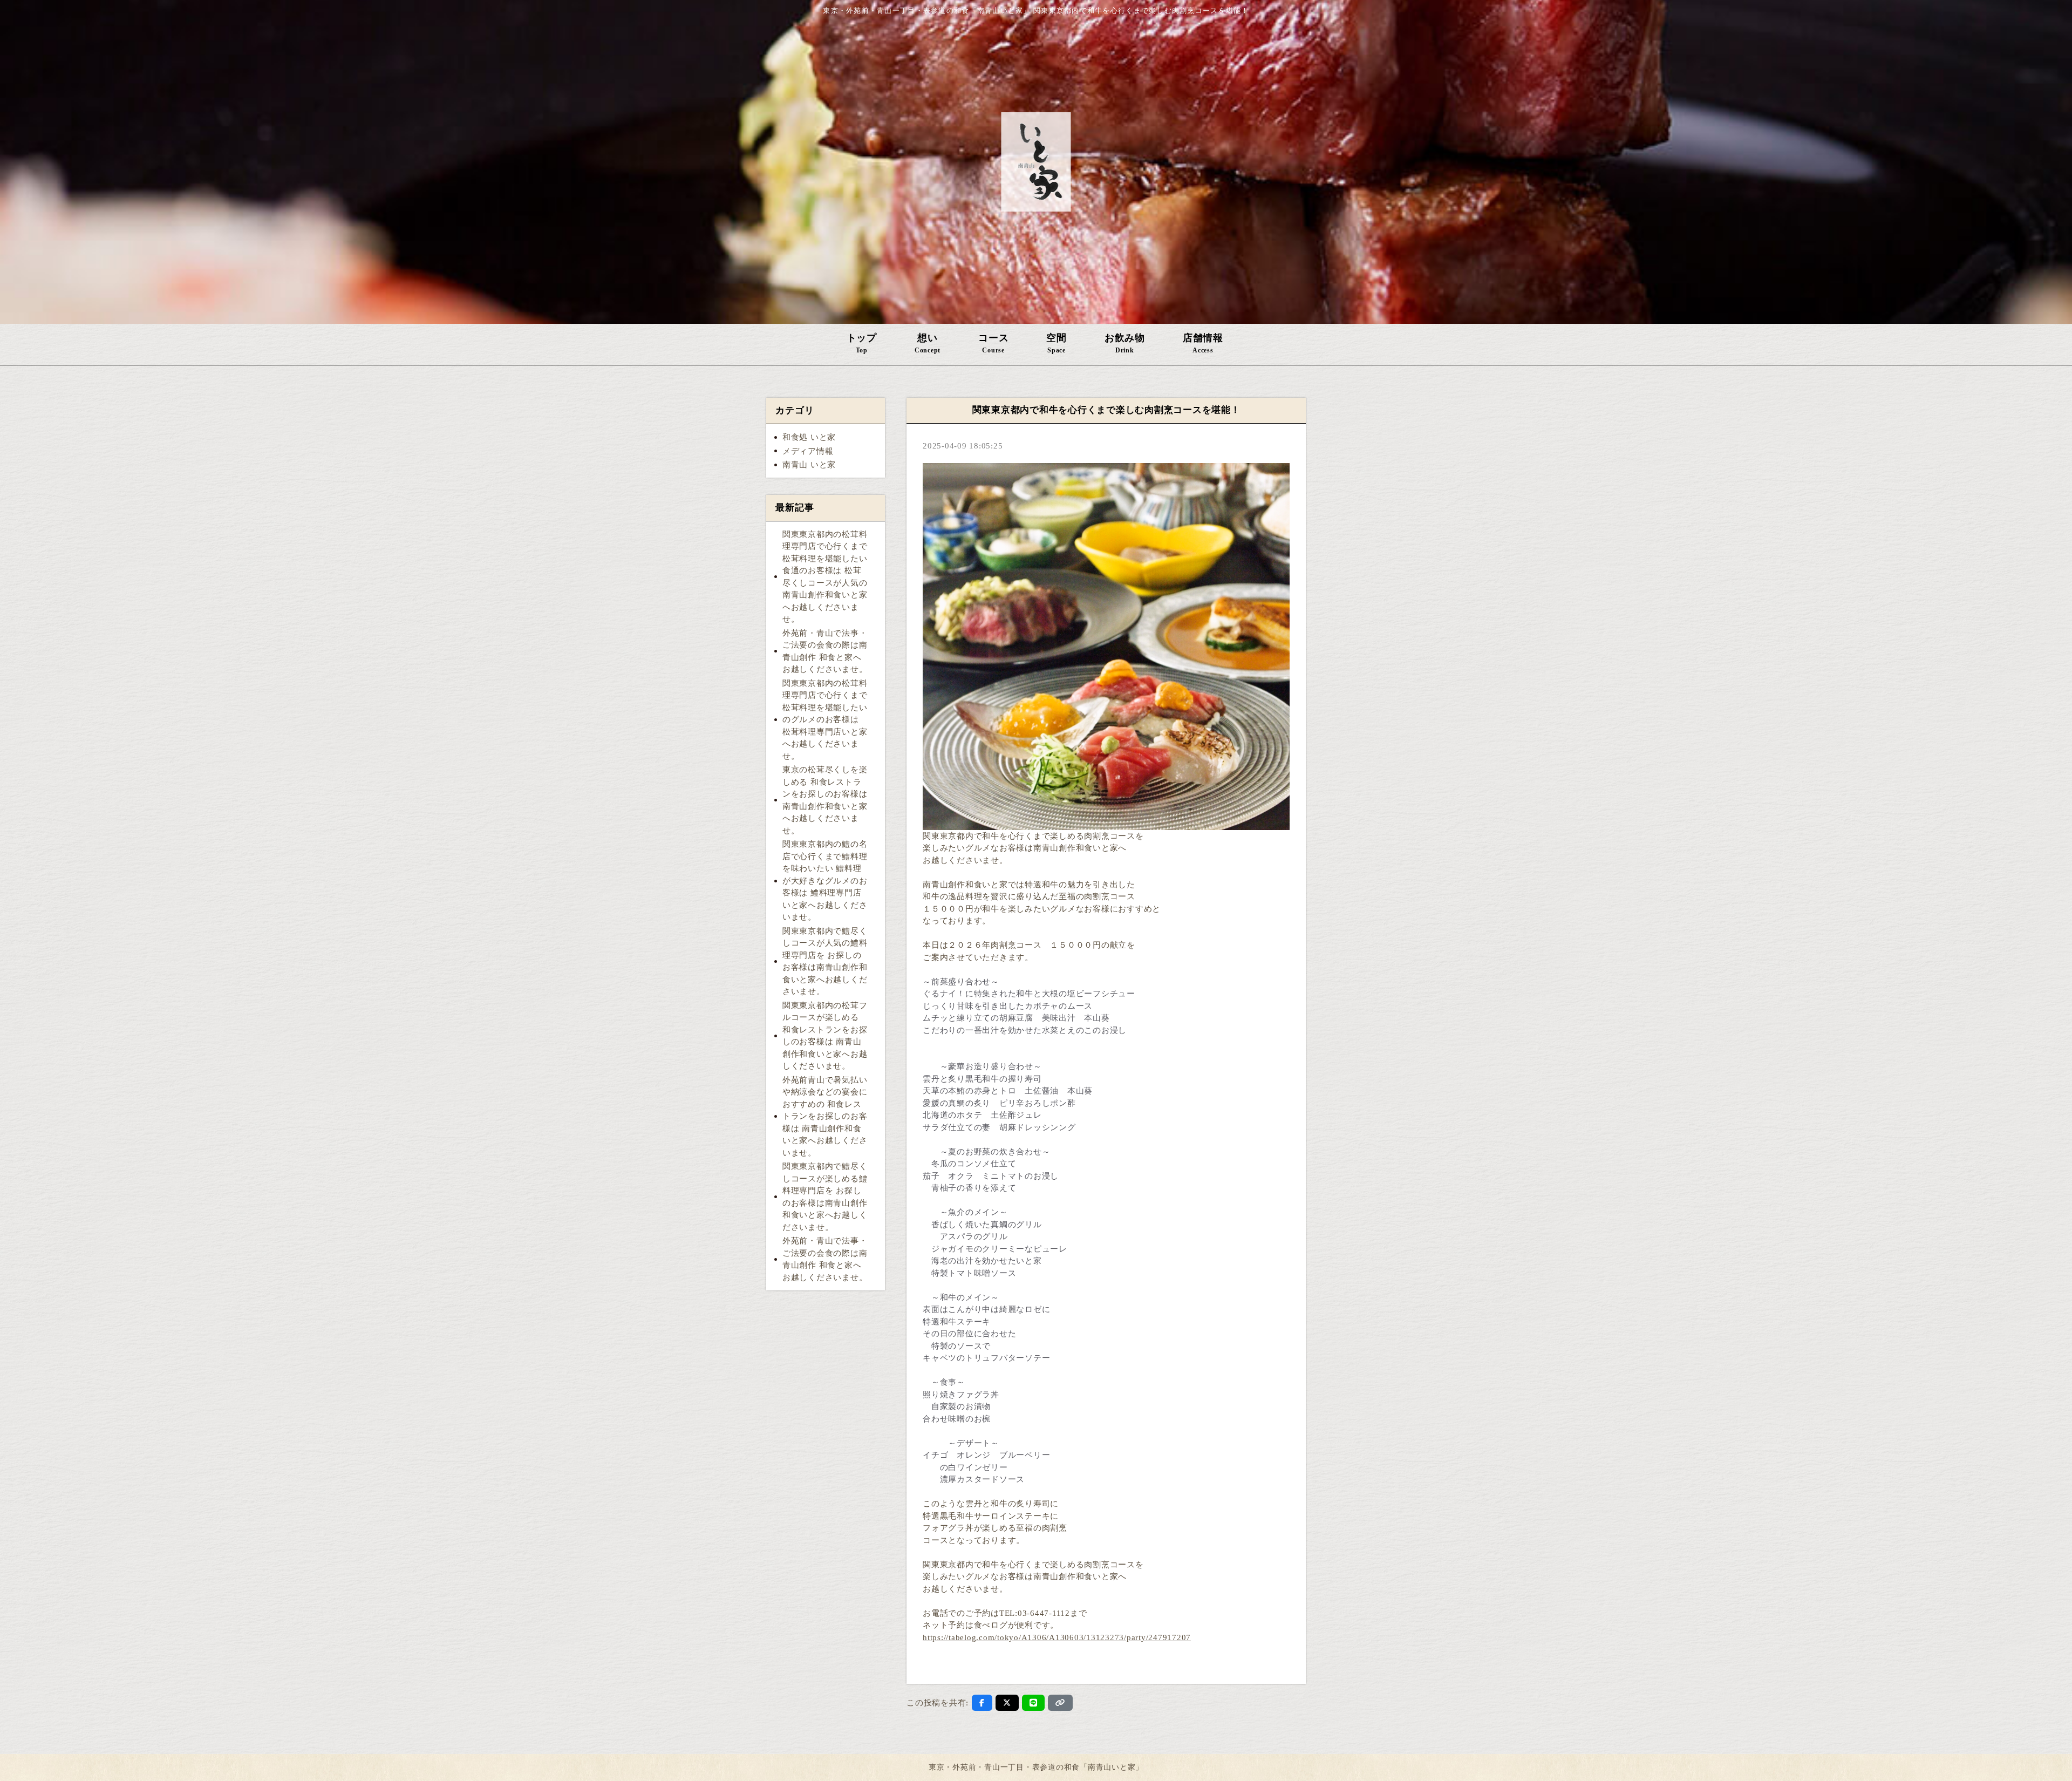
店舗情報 (1203, 343)
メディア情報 (808, 451)
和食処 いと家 (809, 437)
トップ (862, 343)
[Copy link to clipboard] (1060, 1703)
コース (993, 343)
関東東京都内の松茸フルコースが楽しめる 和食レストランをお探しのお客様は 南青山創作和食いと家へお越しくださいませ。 (825, 1036)
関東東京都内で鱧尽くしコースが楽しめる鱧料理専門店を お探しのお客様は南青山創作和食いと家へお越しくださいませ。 (825, 1197)
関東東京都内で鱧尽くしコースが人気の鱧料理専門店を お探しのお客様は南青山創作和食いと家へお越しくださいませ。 (825, 961)
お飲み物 (1125, 343)
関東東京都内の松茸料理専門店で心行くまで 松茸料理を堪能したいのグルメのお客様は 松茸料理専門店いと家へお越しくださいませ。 (825, 720)
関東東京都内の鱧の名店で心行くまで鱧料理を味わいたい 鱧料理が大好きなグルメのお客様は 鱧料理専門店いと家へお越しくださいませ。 (825, 881)
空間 (1057, 343)
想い (928, 343)
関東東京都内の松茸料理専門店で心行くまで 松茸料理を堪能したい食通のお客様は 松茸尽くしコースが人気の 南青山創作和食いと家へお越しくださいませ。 (825, 577)
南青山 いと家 (809, 465)
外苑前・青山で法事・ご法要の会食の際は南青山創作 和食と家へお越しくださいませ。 (825, 651)
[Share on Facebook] (982, 1703)
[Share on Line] (1034, 1703)
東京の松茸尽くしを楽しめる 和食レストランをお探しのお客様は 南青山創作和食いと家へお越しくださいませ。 (825, 800)
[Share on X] (1007, 1703)
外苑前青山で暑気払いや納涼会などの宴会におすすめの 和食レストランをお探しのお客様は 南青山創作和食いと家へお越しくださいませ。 (825, 1116)
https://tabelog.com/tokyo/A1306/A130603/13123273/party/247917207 (1057, 1637)
